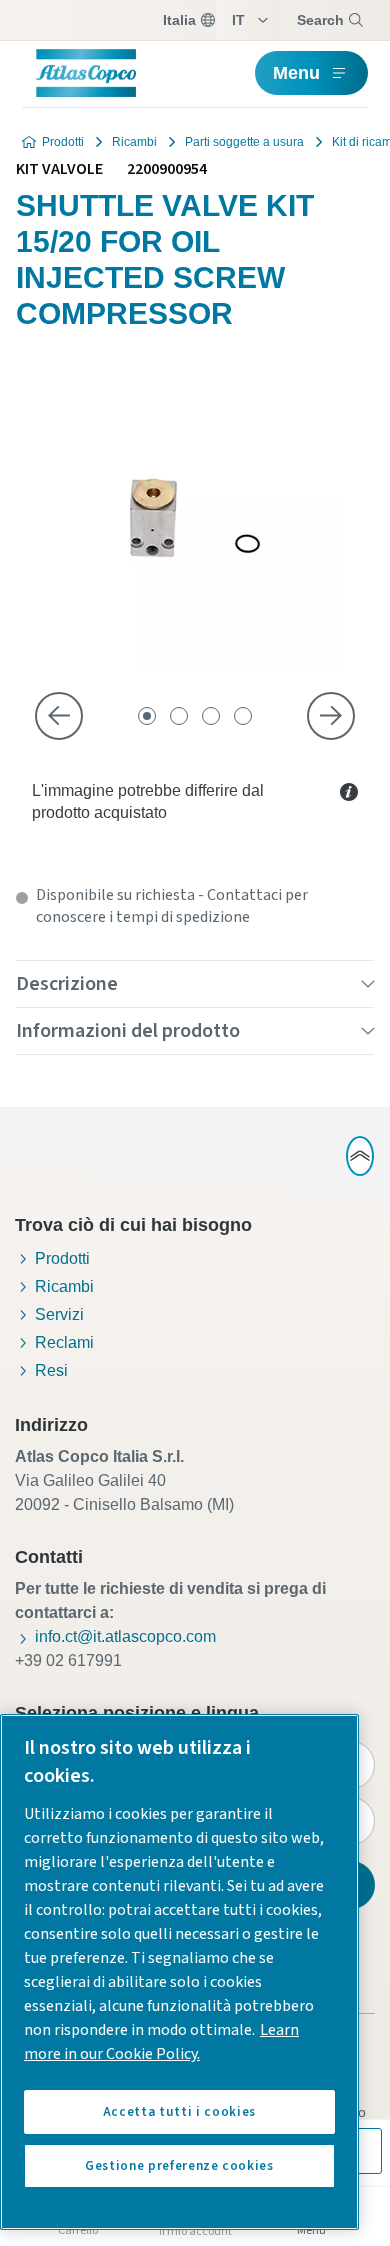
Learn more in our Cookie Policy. (161, 2042)
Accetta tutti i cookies (179, 2112)
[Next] (331, 716)
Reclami (64, 1342)
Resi (51, 1370)
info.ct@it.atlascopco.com (125, 1636)
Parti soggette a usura (244, 142)
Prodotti (63, 142)
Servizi (59, 1314)
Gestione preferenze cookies (179, 2166)
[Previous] (59, 716)
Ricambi (134, 142)
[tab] (147, 716)
